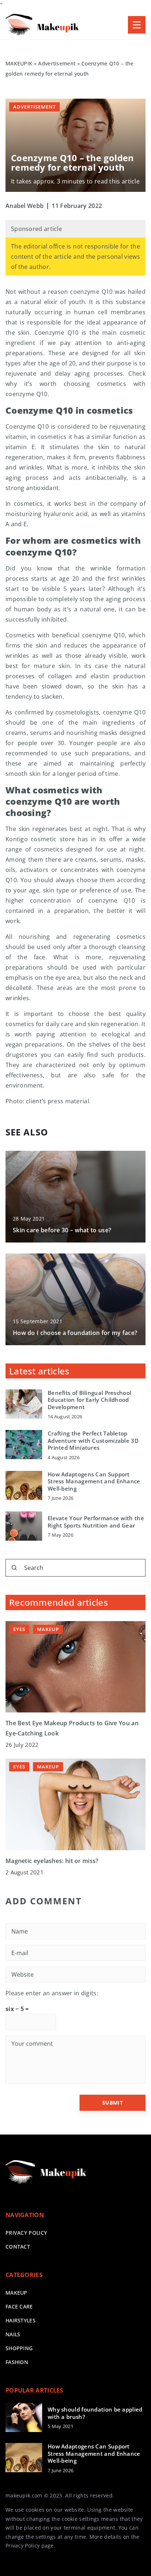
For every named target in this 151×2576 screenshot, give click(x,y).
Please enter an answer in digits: (52, 1993)
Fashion (17, 2362)
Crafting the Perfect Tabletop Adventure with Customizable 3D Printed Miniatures (93, 1441)
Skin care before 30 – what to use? (62, 1230)
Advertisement (34, 107)
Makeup (16, 2293)
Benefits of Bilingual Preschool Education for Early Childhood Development (89, 1400)
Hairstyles (21, 2320)
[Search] (14, 1568)
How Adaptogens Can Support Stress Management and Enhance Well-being (94, 1482)
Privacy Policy (23, 2545)
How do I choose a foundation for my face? (75, 1333)
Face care (19, 2306)
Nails (13, 2334)
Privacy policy (26, 2233)
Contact (18, 2247)
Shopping (19, 2348)
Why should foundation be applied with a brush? (95, 2413)
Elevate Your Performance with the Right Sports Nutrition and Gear (96, 1522)
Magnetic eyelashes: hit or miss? (52, 1861)
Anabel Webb (25, 206)
